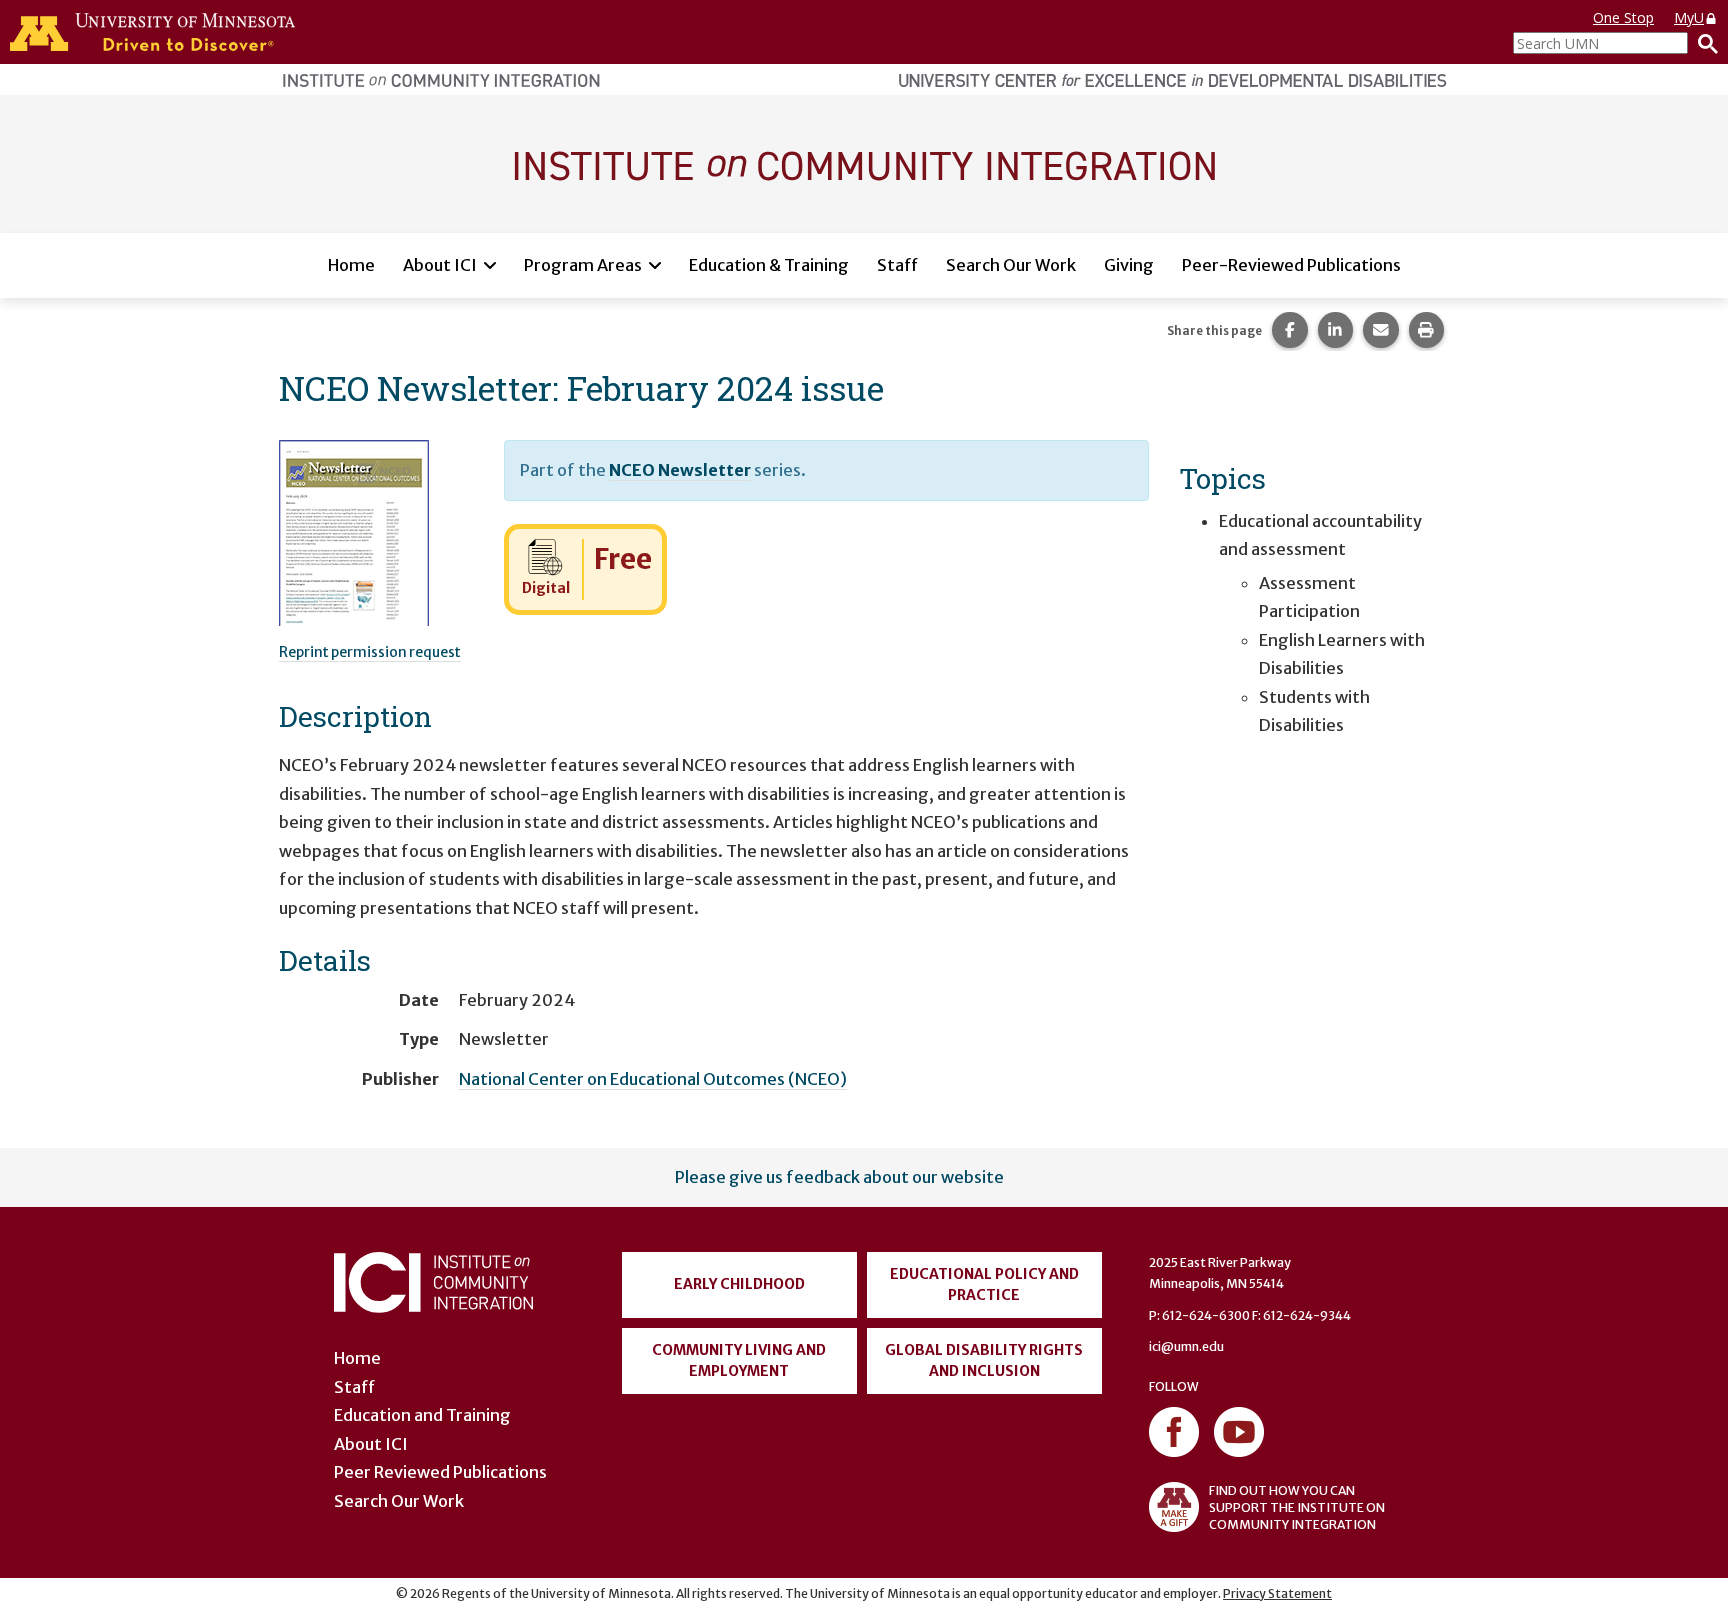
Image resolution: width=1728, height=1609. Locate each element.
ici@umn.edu (1186, 1346)
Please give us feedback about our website (839, 1177)
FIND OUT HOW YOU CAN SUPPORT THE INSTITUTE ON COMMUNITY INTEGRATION (1297, 1507)
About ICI (440, 265)
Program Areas (583, 265)
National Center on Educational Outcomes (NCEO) (653, 1079)
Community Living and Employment (739, 1360)
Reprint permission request (370, 652)
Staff (897, 265)
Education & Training (769, 265)
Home (351, 265)
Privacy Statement (1277, 1593)
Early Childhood (739, 1284)
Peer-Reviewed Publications (1291, 265)
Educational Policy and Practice (984, 1284)
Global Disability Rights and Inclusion (984, 1360)
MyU (1689, 17)
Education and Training (422, 1415)
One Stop (1623, 17)
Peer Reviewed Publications (440, 1472)
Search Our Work (1011, 265)
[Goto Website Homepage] (864, 163)
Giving (1129, 265)
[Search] (1703, 43)
